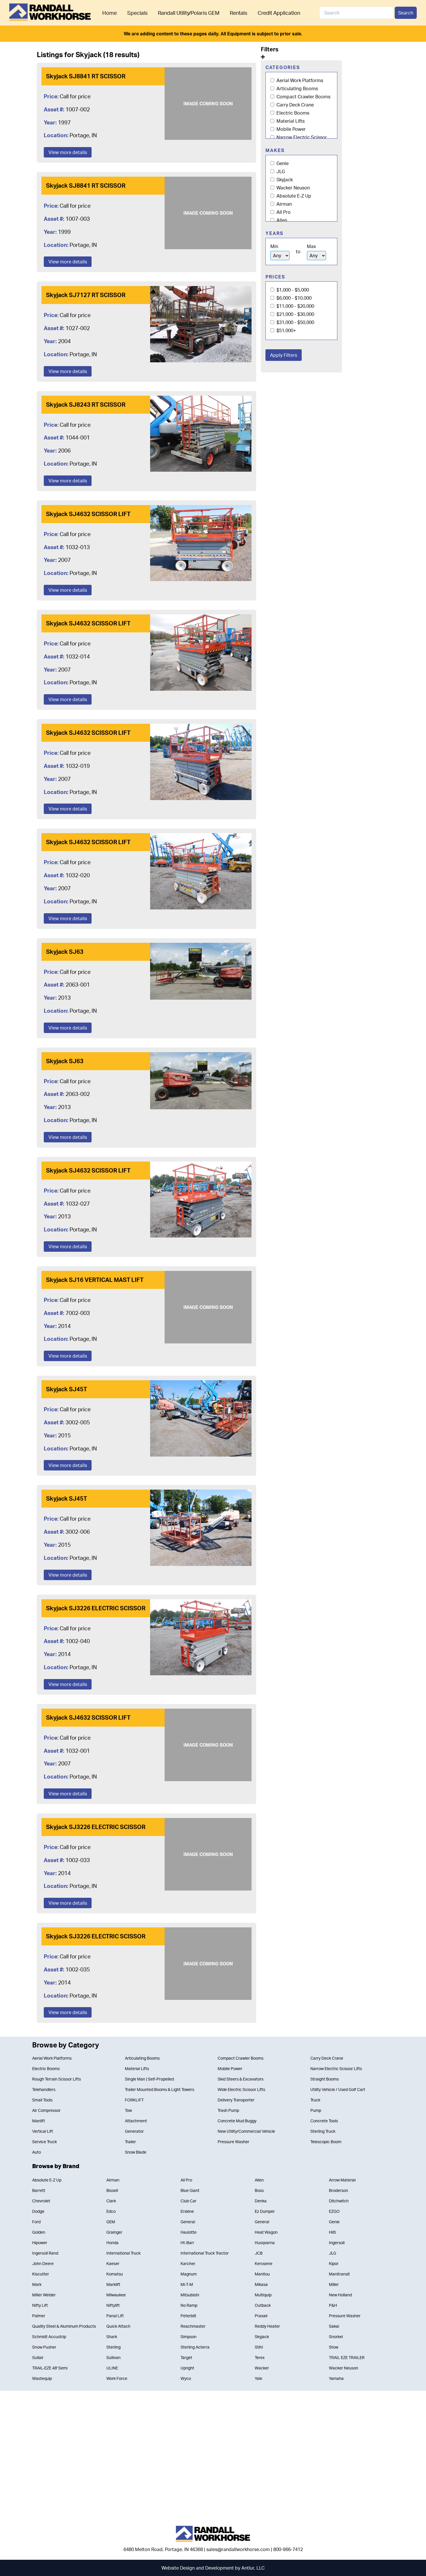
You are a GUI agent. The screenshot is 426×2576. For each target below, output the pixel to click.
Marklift (113, 2284)
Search (406, 13)
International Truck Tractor (205, 2253)
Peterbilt (188, 2316)
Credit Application (279, 13)
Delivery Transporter (236, 2100)
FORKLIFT (134, 2100)
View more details (68, 152)
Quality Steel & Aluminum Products (64, 2326)
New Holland (340, 2295)
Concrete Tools (324, 2121)
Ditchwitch (339, 2201)
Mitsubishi (190, 2295)
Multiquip (263, 2295)
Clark (111, 2201)
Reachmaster (193, 2326)
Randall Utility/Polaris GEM (189, 13)
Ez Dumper (265, 2211)
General (188, 2222)
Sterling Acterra (195, 2347)
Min (274, 246)
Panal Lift (115, 2316)
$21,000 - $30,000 (295, 314)
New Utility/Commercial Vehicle (246, 2131)
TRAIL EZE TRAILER (347, 2357)
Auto (37, 2152)
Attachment (136, 2121)
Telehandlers (44, 2089)
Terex (260, 2357)
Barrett (39, 2190)
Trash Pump (228, 2110)
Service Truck (44, 2142)
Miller (334, 2284)
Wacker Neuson (293, 188)
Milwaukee (116, 2295)
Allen (281, 220)
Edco (111, 2211)
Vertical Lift (43, 2131)
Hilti (332, 2232)
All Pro (283, 212)
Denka (261, 2201)
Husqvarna (265, 2243)
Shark (112, 2337)
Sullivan (113, 2357)
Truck (315, 2100)
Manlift (39, 2121)
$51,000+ (286, 330)
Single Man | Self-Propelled (149, 2079)
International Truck (123, 2253)
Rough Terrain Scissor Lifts (57, 2079)
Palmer (39, 2316)
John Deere (43, 2263)
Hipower (40, 2243)
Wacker (262, 2368)
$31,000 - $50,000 (295, 322)
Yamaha (336, 2378)
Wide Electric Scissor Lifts (241, 2089)
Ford (36, 2222)
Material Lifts (290, 121)
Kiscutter (41, 2274)
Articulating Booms (297, 88)
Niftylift (113, 2305)
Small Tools (42, 2100)
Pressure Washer (233, 2142)
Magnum (189, 2274)
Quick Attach (118, 2326)
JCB (259, 2253)
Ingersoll (337, 2243)
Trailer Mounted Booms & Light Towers (160, 2089)
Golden (39, 2232)
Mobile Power (291, 129)
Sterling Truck (323, 2131)
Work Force (117, 2378)
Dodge (38, 2211)
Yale (258, 2378)
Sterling (113, 2347)
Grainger (114, 2232)
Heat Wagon (266, 2232)
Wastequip (42, 2378)
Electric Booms (292, 113)
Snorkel (336, 2337)
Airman (284, 204)
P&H (333, 2305)
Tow (128, 2110)
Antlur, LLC (253, 2568)
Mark (37, 2284)
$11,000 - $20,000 (295, 306)
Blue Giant (190, 2190)
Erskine (187, 2211)
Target (186, 2357)
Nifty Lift (40, 2305)
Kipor (334, 2263)
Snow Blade (136, 2152)
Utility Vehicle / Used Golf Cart (338, 2089)
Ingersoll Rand (45, 2253)
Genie (282, 163)
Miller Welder (44, 2295)
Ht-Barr (187, 2243)
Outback (263, 2305)
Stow (334, 2347)
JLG (280, 171)
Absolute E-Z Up (293, 196)
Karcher (188, 2263)
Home (110, 13)
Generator (134, 2131)
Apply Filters (284, 355)
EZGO (334, 2211)
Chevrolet (41, 2201)
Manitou (262, 2274)
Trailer (130, 2142)
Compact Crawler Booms (303, 97)
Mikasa (261, 2284)
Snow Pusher (44, 2347)
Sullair (38, 2357)
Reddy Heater (267, 2326)
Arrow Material (342, 2180)
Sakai (334, 2326)
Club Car (189, 2201)
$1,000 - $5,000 (292, 290)
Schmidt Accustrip (49, 2337)
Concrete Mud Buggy (237, 2121)
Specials (137, 13)
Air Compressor (46, 2110)
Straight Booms (325, 2079)
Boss (259, 2190)
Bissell (112, 2190)
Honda (112, 2243)
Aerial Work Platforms (299, 80)
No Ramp (189, 2305)
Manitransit (339, 2274)
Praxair (261, 2316)
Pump (316, 2110)
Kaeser (113, 2263)
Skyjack (284, 180)
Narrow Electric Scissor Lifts (336, 2068)
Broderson (338, 2190)
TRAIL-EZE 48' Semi (50, 2368)
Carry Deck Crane (295, 105)
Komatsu (115, 2274)
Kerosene (264, 2263)
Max (311, 246)
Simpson (189, 2337)
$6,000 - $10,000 (293, 298)
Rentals (239, 13)
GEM (111, 2222)
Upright (187, 2368)
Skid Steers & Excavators (241, 2079)
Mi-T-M (187, 2284)
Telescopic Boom (326, 2142)
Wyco (186, 2378)
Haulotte (189, 2232)
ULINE (112, 2368)
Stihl (259, 2347)
